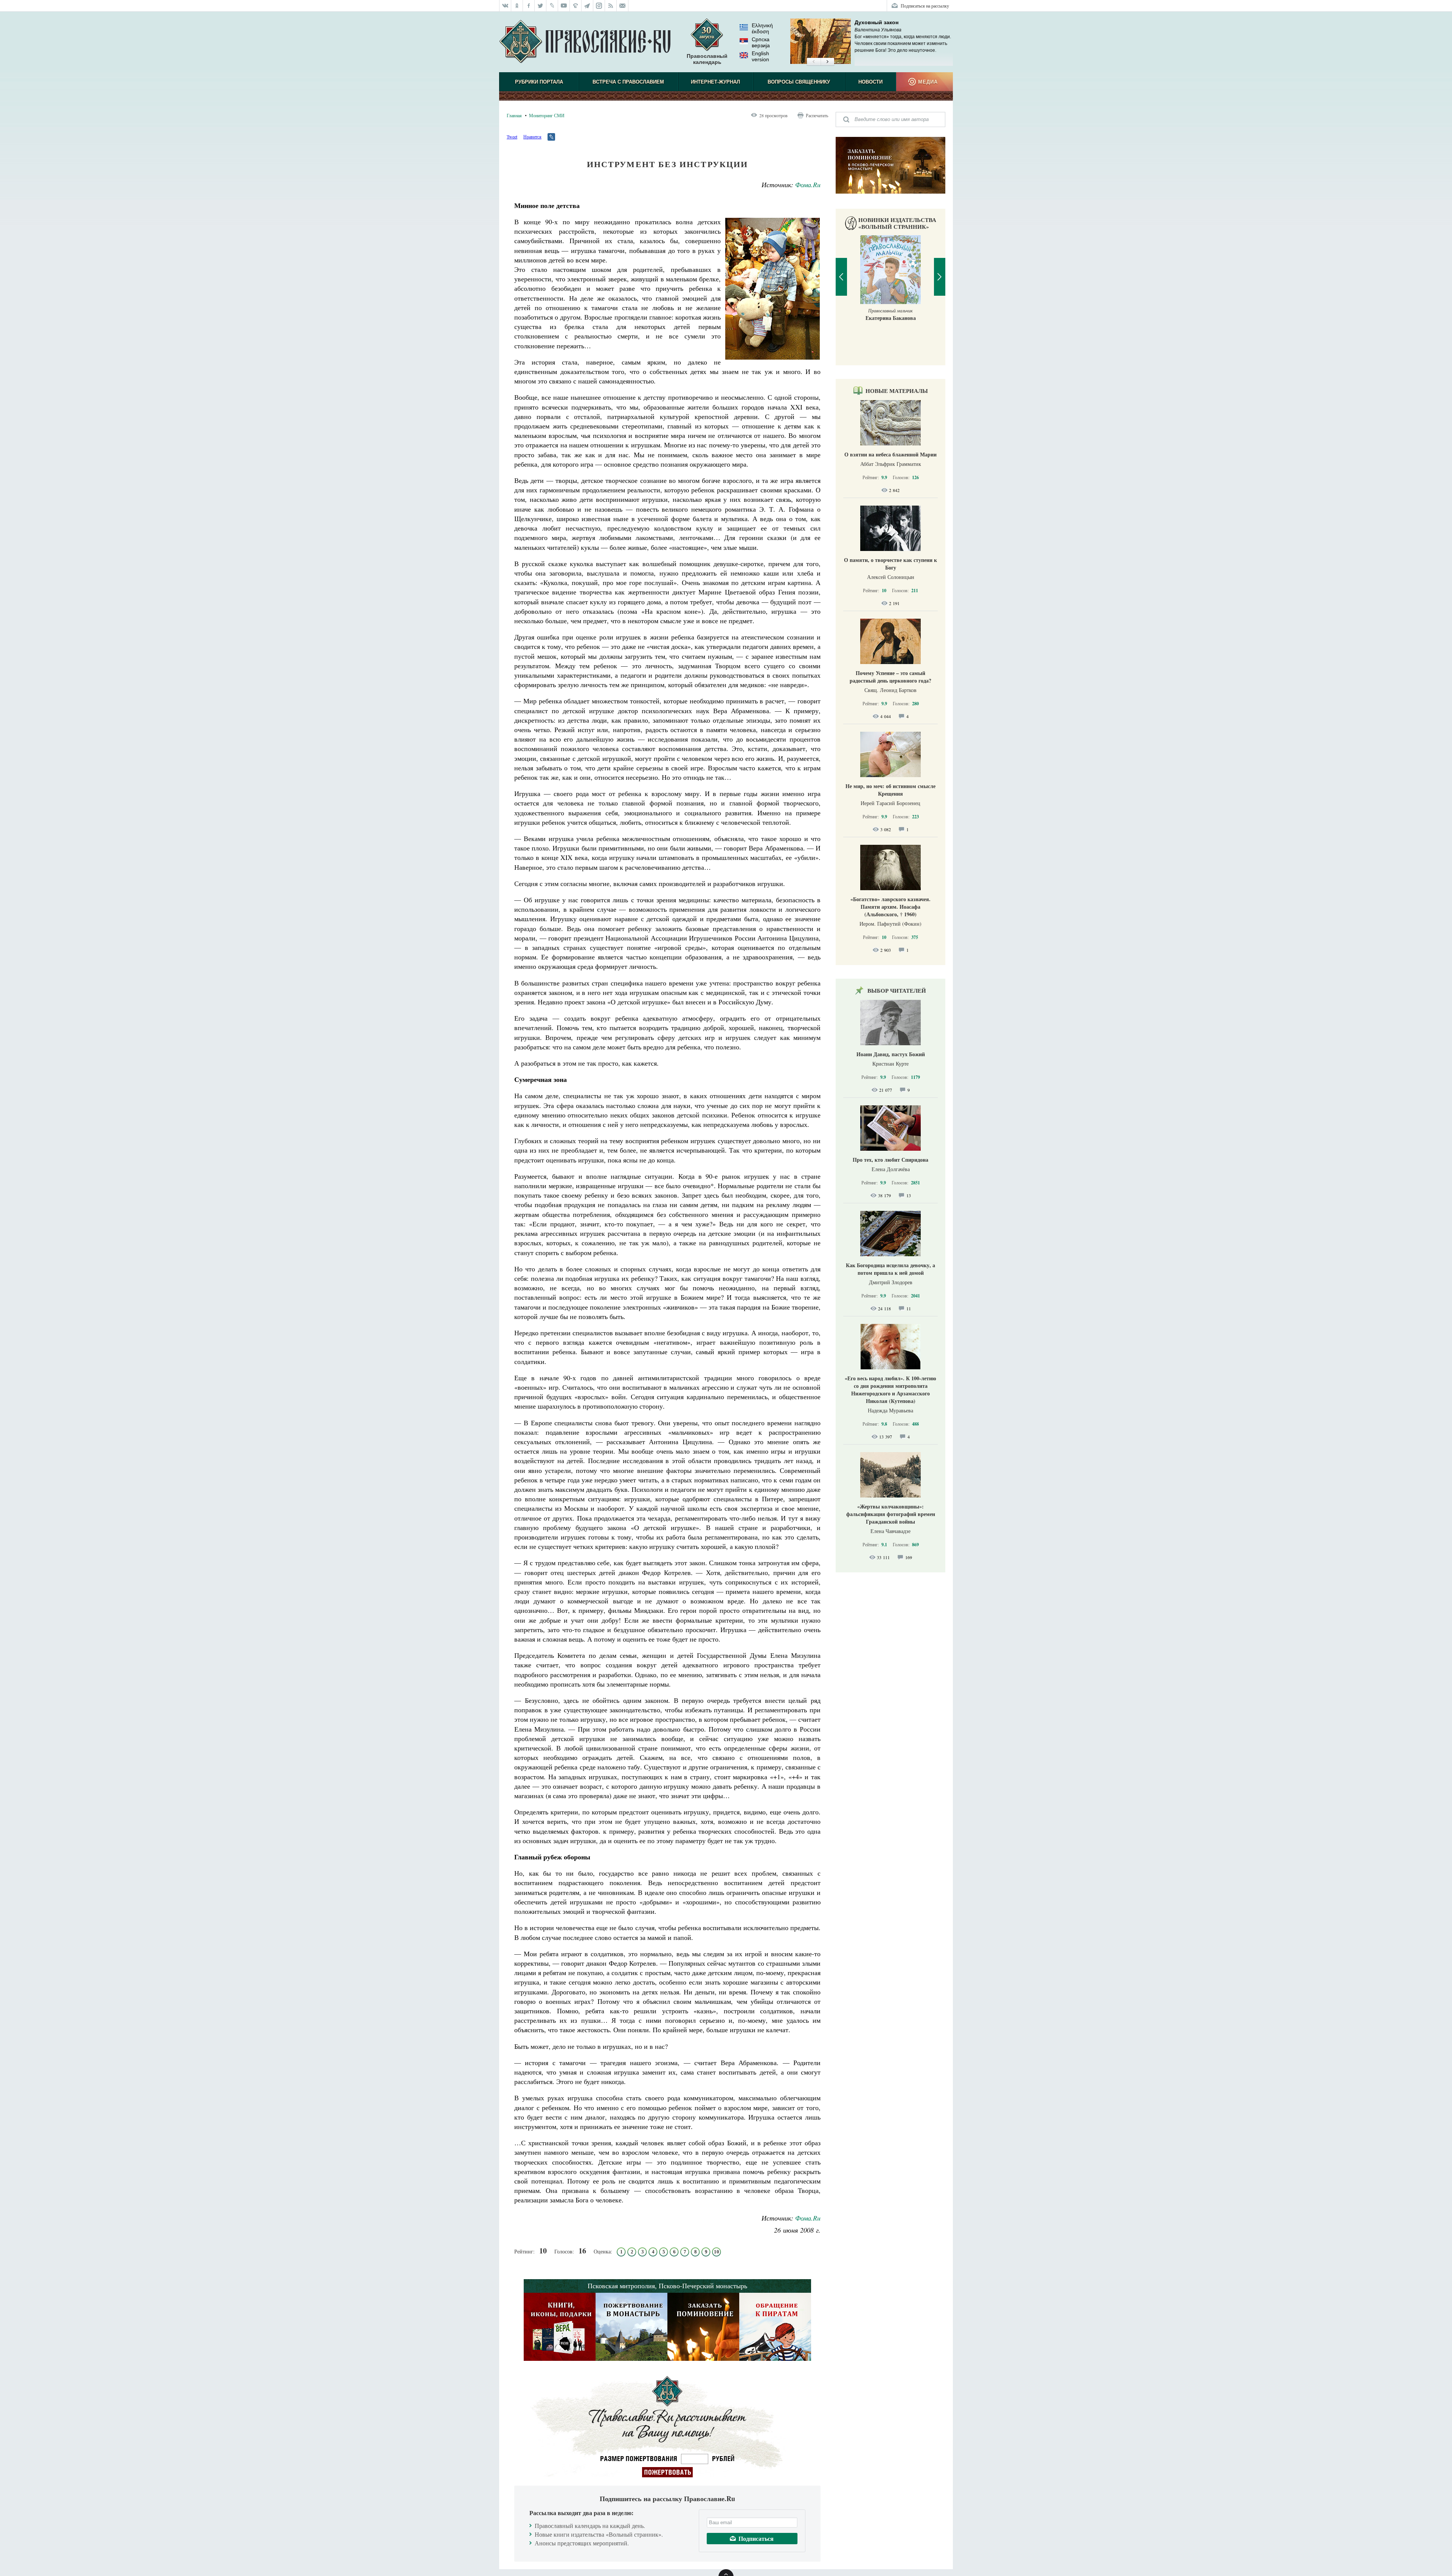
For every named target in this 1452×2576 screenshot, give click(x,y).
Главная (514, 115)
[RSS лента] (611, 6)
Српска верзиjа (761, 42)
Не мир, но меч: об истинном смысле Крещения (890, 790)
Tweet (512, 137)
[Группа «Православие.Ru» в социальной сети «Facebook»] (529, 6)
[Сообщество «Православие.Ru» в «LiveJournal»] (552, 6)
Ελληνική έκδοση (762, 28)
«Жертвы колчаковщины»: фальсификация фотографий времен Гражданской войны (891, 1514)
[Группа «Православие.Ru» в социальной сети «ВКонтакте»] (505, 6)
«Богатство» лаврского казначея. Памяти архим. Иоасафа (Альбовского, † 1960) (890, 907)
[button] (814, 62)
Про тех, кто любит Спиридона (890, 1160)
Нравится (532, 137)
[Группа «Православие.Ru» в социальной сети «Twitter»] (541, 6)
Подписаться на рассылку (925, 6)
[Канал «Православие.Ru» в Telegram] (587, 6)
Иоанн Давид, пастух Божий (891, 1054)
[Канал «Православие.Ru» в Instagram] (599, 6)
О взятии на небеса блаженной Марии (890, 454)
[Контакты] (623, 6)
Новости (870, 82)
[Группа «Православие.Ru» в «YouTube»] (564, 6)
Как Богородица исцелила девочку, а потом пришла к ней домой (890, 1269)
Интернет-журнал (715, 82)
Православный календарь (707, 59)
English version (760, 56)
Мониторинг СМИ (547, 115)
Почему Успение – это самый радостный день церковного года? (890, 677)
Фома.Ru (808, 185)
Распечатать (817, 115)
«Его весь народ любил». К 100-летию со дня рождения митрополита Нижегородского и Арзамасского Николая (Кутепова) (890, 1390)
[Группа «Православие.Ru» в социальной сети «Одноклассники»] (517, 6)
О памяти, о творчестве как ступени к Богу (890, 564)
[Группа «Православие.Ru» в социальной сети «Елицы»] (576, 6)
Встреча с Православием (628, 82)
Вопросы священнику (799, 82)
